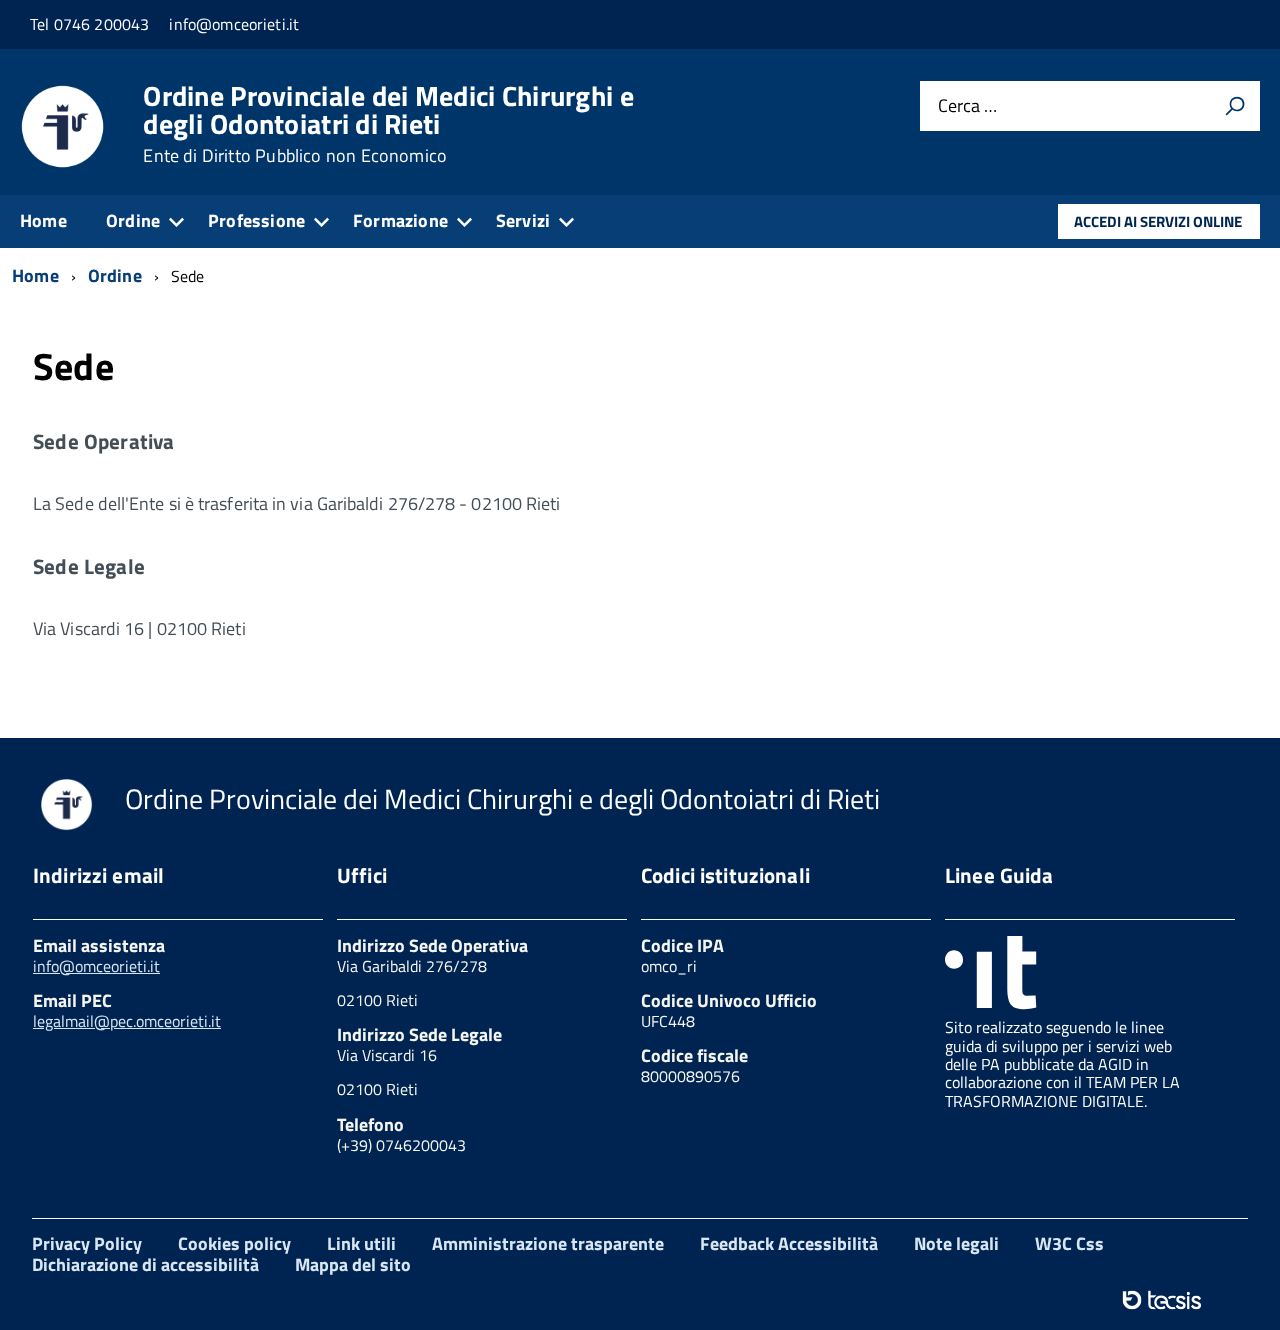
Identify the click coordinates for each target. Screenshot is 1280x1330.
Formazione (400, 220)
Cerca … (967, 106)
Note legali (956, 1243)
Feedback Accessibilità (789, 1243)
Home (43, 220)
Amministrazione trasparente (548, 1243)
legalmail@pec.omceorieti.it (127, 1021)
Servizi (523, 220)
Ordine (133, 220)
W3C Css (1069, 1243)
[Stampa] (1235, 106)
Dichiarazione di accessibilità (145, 1264)
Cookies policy (234, 1243)
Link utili (361, 1243)
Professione (256, 220)
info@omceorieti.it (96, 966)
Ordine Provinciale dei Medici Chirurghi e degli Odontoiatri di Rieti (388, 124)
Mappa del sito (353, 1264)
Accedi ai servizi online (1158, 221)
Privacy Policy (87, 1243)
